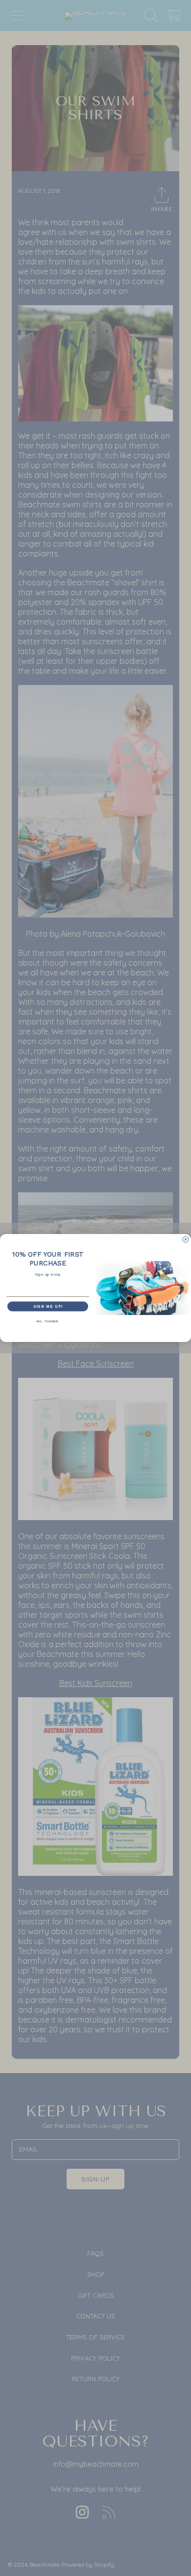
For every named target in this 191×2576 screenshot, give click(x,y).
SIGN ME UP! (48, 1307)
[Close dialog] (186, 1239)
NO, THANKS (48, 1321)
